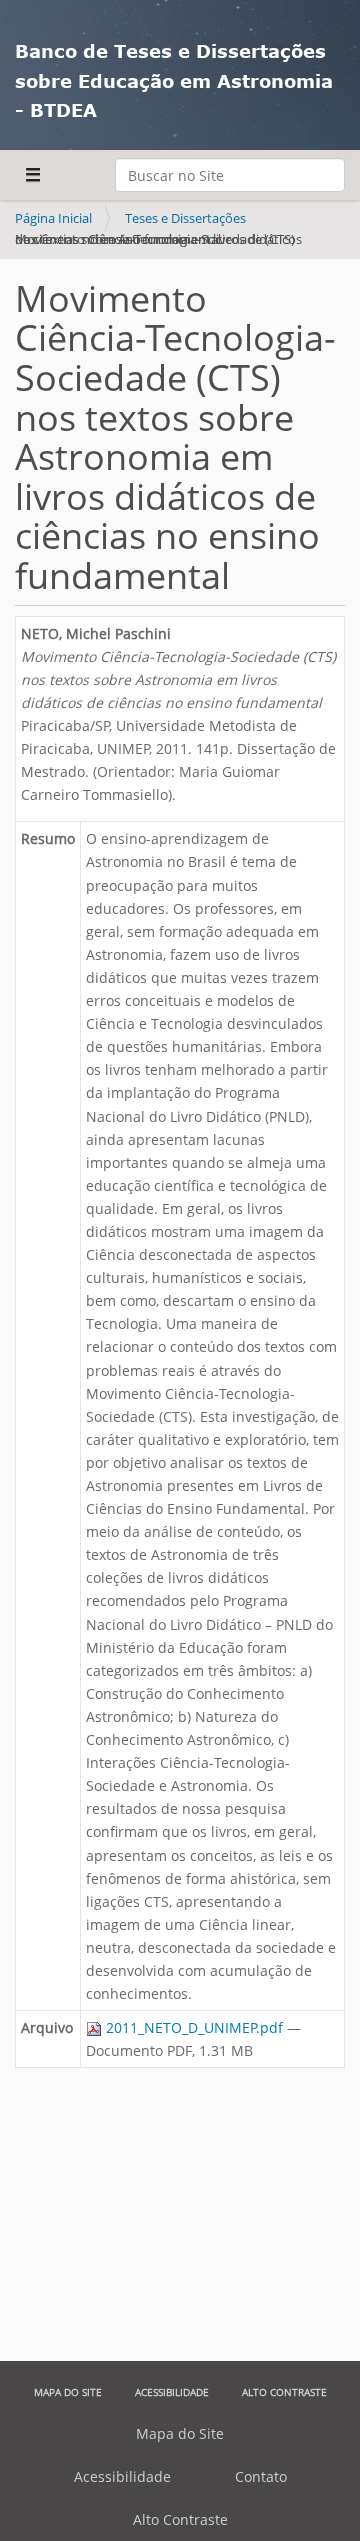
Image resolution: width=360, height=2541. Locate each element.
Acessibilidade (172, 2392)
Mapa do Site (68, 2392)
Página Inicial (53, 218)
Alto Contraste (284, 2392)
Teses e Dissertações (185, 218)
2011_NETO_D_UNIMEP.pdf (194, 2027)
